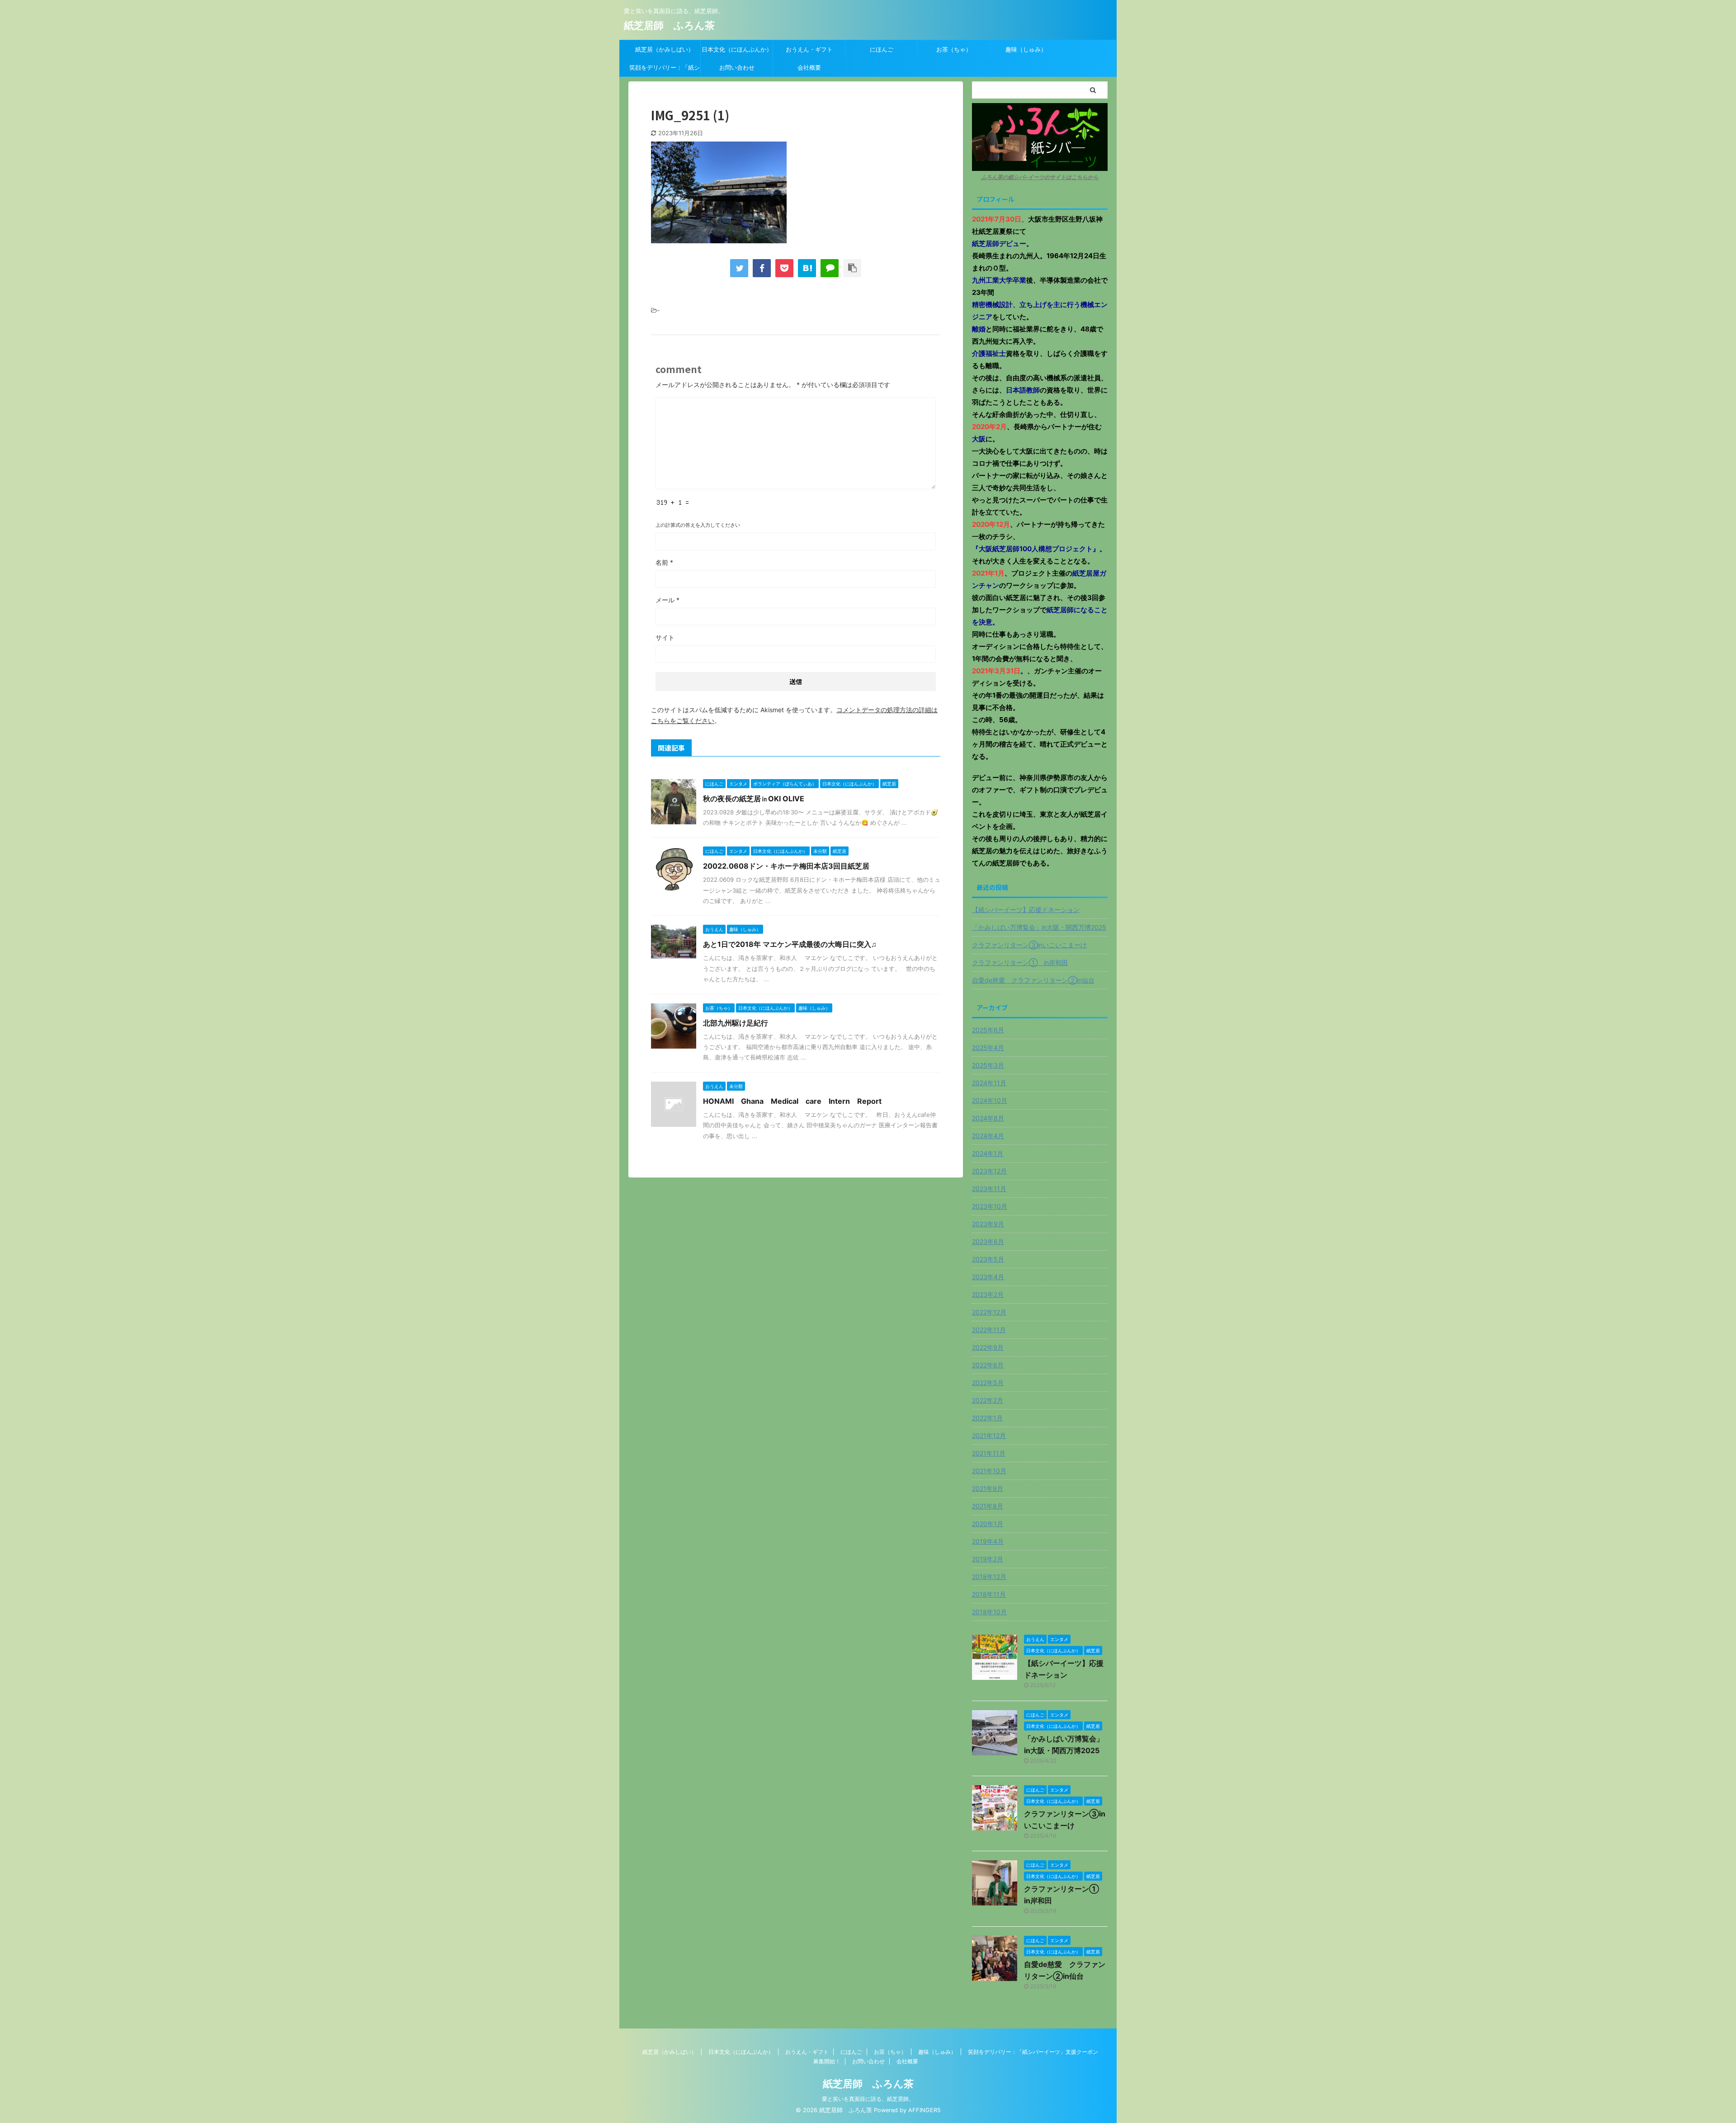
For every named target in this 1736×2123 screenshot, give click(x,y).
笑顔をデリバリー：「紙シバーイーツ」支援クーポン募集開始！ (665, 70)
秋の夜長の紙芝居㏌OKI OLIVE (754, 799)
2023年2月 (988, 1294)
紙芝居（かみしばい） (665, 49)
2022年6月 (988, 1365)
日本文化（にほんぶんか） (737, 49)
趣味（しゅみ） (1026, 49)
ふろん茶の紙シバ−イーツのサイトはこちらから (1040, 177)
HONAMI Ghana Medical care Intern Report (796, 1101)
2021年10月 (989, 1471)
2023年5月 (988, 1259)
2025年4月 (988, 1047)
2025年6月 (988, 1030)
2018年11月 (989, 1594)
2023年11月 (989, 1189)
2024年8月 (988, 1118)
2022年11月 (989, 1330)
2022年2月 (988, 1400)
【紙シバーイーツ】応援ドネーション (1026, 910)
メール (668, 600)
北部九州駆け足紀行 (736, 1023)
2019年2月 (988, 1559)
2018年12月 (989, 1577)
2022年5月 (988, 1383)
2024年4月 (988, 1136)
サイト (665, 637)
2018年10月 (989, 1612)
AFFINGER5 (925, 2110)
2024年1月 (988, 1153)
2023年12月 (989, 1171)
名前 (664, 562)
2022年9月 (988, 1347)
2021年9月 (988, 1488)
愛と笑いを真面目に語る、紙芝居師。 (868, 2099)
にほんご (882, 49)
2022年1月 (987, 1418)
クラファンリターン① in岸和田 (1020, 962)
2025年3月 (988, 1065)
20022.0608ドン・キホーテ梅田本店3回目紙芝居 (786, 866)
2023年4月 (988, 1277)
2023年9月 (988, 1224)
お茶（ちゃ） (954, 49)
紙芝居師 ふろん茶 (669, 25)
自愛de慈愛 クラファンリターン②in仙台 (1033, 980)
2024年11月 (989, 1083)
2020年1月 (988, 1524)
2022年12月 (989, 1312)
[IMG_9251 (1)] (807, 268)
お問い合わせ (737, 67)
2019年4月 (988, 1541)
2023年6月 (988, 1241)
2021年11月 (989, 1453)
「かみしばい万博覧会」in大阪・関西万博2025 (1039, 927)
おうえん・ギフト (809, 49)
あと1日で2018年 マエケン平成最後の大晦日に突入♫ (790, 944)
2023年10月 (990, 1206)
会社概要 (809, 67)
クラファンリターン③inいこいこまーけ (1029, 945)
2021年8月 (988, 1506)
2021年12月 (989, 1435)
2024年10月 (990, 1100)
